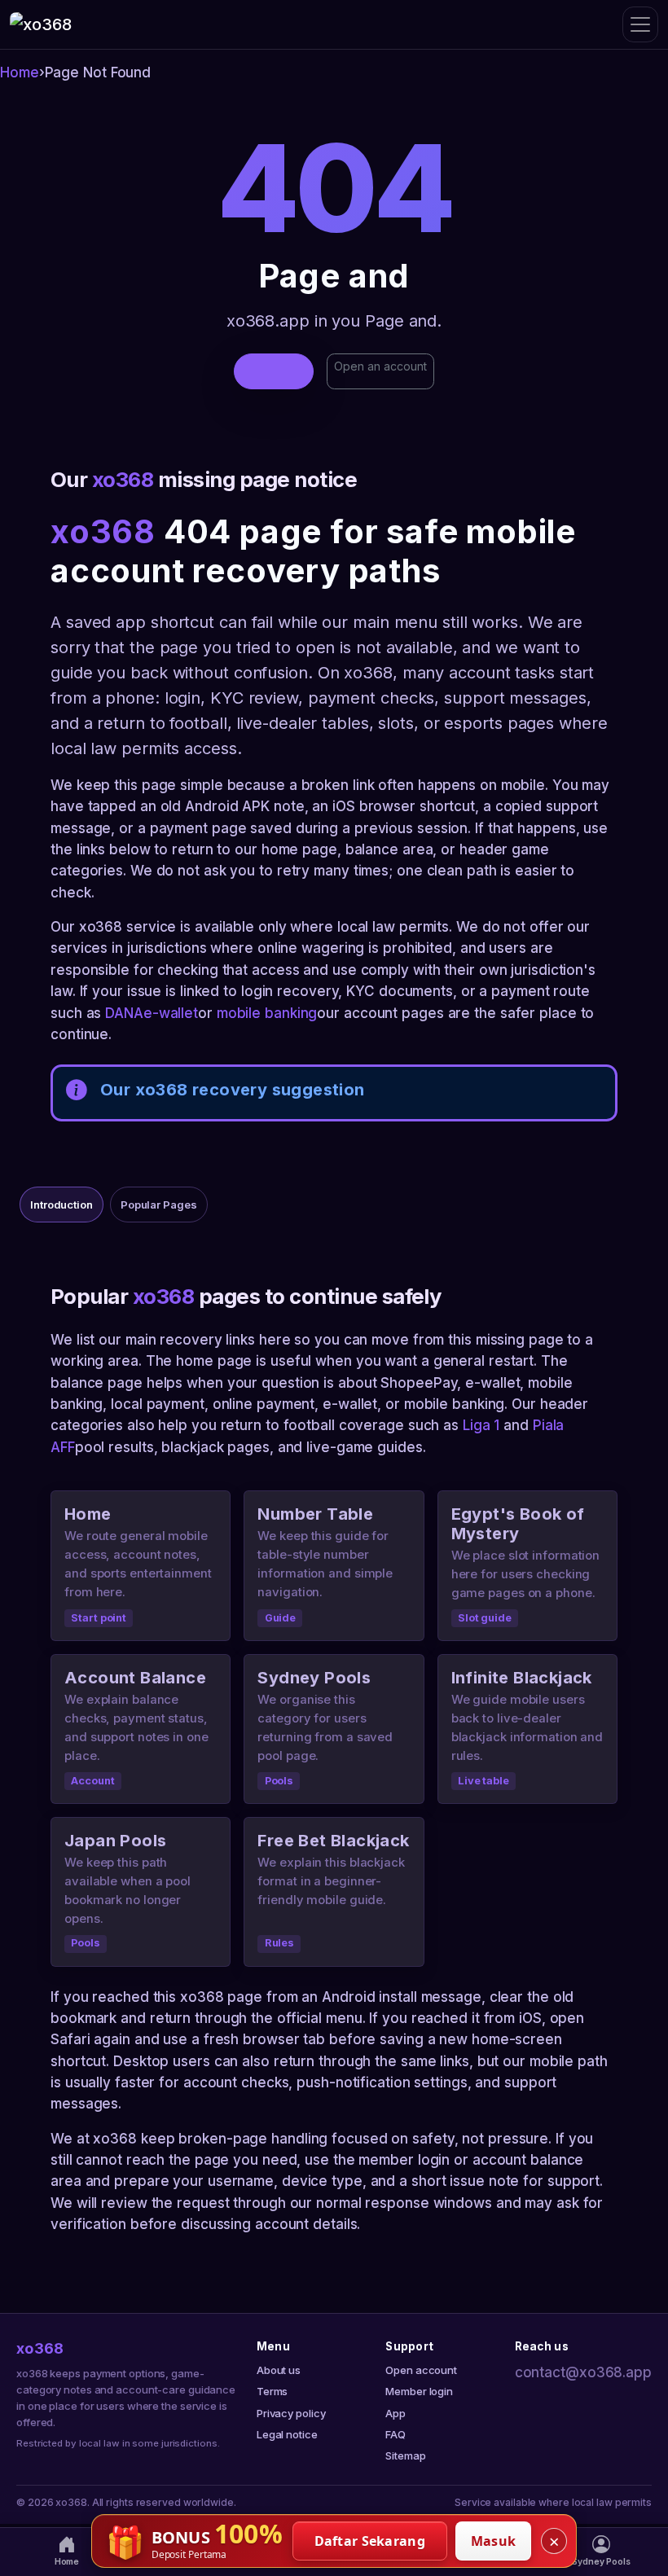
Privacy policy (291, 2413)
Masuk (494, 2541)
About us (279, 2370)
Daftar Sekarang (370, 2541)
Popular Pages (159, 1205)
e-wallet (171, 1013)
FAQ (396, 2434)
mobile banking (267, 1013)
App (396, 2413)
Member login (419, 2391)
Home (20, 72)
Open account (421, 2370)
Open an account (380, 366)
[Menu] (640, 24)
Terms (272, 2391)
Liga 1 (481, 1425)
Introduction (62, 1205)
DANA (124, 1013)
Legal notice (287, 2434)
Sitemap (405, 2455)
